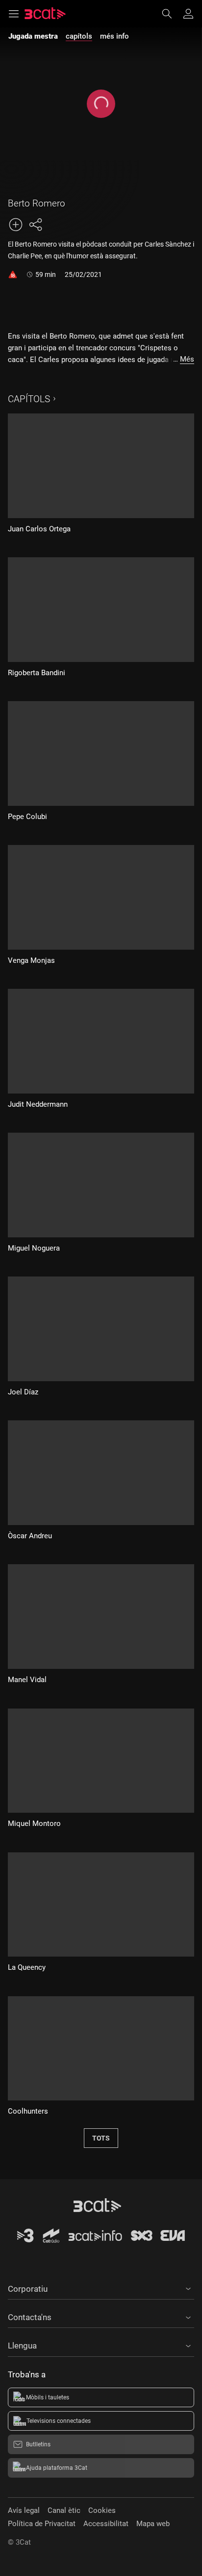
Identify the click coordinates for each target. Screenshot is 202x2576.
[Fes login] (188, 14)
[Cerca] (172, 14)
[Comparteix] (35, 225)
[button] (101, 2287)
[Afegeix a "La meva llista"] (16, 225)
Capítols (29, 399)
